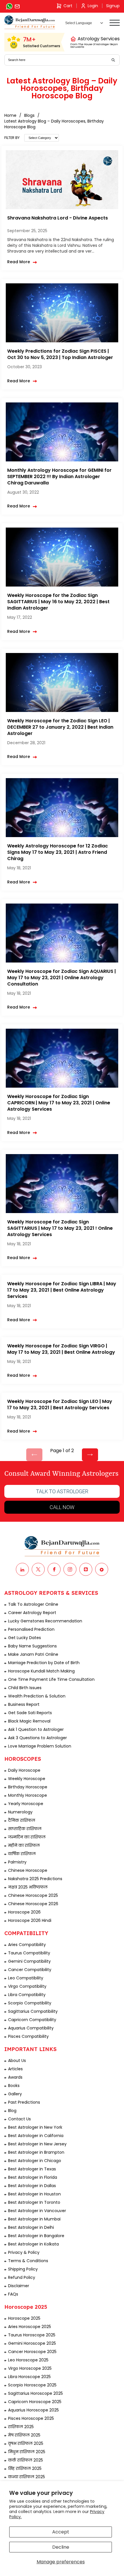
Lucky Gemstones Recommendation (45, 1621)
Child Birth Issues (25, 1688)
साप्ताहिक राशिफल (25, 1829)
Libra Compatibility (27, 1995)
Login (93, 6)
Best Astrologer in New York (35, 2127)
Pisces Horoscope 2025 (31, 2418)
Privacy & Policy (24, 2252)
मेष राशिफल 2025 (24, 2435)
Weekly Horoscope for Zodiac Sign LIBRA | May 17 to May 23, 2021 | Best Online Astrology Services (62, 1290)
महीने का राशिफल (24, 1845)
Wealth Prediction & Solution (37, 1696)
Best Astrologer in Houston (34, 2194)
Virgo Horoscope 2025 (30, 2368)
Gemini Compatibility (29, 1961)
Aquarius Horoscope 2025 (33, 2410)
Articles (15, 2069)
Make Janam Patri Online (33, 1654)
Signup (113, 6)
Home (10, 115)
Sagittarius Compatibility (33, 2011)
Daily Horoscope (24, 1770)
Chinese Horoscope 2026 (33, 1904)
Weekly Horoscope (27, 1779)
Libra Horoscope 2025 (29, 2377)
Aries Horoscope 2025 (30, 2327)
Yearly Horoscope (26, 1804)
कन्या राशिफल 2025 (27, 2477)
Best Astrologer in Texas (32, 2169)
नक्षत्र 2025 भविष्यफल (28, 1887)
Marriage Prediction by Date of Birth (44, 1663)
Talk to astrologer (62, 1491)
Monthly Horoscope (28, 1795)
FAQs (13, 2294)
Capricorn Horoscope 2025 (35, 2402)
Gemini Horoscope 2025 (32, 2343)
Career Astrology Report (32, 1613)
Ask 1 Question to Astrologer (36, 1729)
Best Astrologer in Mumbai (34, 2219)
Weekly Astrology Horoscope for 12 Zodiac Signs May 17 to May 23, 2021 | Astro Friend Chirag (58, 852)
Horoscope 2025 (24, 2318)
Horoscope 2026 (24, 1912)
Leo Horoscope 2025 (28, 2360)
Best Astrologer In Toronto (34, 2202)
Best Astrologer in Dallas (32, 2186)
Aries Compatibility (27, 1945)
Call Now (62, 1507)
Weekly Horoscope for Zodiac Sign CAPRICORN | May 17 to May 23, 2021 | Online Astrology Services (59, 1103)
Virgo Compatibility (27, 1986)
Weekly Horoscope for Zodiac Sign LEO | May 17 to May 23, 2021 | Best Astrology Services (60, 1405)
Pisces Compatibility (28, 2036)
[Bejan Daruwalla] (30, 22)
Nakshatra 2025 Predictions (35, 1879)
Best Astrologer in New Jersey (37, 2144)
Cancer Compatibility (30, 1970)
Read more (19, 262)
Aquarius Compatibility (31, 2028)
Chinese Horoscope (28, 1870)
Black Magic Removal (29, 1721)
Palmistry (17, 1862)
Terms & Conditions (28, 2261)
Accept (61, 2532)
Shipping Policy (23, 2269)
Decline (61, 2547)
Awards (15, 2077)
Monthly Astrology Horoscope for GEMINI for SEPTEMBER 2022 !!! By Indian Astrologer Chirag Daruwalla (59, 477)
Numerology (20, 1812)
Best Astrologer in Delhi (31, 2227)
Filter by (12, 138)
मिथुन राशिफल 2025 (27, 2452)
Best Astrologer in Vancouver (37, 2211)
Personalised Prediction (31, 1629)
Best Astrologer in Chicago (35, 2161)
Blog (12, 2111)
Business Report (24, 1704)
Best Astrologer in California (36, 2136)
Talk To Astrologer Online (33, 1604)
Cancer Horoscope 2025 (32, 2352)
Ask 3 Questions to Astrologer (37, 1738)
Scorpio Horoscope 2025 (32, 2385)
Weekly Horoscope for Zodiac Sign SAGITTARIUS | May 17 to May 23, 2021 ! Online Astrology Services (60, 1228)
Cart (68, 6)
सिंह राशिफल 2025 (25, 2468)
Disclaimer (19, 2286)
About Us (17, 2061)
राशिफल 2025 (21, 2427)
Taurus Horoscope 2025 (32, 2335)
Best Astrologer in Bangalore (36, 2236)
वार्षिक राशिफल (22, 1854)
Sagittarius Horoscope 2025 (35, 2393)
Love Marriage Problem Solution (40, 1746)
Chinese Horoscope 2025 (33, 1895)
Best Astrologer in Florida (33, 2177)
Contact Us (19, 2119)
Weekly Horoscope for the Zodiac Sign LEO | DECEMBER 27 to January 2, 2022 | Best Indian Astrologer (60, 727)
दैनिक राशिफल (22, 1820)
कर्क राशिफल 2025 (26, 2460)
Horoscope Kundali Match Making (41, 1671)
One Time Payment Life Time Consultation (51, 1679)
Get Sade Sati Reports (30, 1713)
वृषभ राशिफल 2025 (26, 2443)
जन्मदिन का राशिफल (27, 1837)
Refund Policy (22, 2277)
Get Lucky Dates (25, 1638)
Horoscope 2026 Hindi (30, 1920)
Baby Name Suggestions (32, 1646)
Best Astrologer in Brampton (36, 2152)
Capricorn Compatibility (32, 2020)
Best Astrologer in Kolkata (33, 2244)
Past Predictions (24, 2102)
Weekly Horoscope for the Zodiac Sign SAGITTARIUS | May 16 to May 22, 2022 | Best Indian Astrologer (58, 602)
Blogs (29, 115)
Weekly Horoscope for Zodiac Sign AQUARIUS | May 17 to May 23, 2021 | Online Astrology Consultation (62, 978)
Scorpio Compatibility (30, 2003)
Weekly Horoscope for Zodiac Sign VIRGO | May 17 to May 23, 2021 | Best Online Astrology (61, 1349)
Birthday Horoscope (28, 1787)
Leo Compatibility (26, 1978)
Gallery (15, 2094)
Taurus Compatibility (29, 1953)
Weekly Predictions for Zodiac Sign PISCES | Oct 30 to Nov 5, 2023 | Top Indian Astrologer (60, 354)
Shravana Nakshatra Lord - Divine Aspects (58, 218)
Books (14, 2086)
